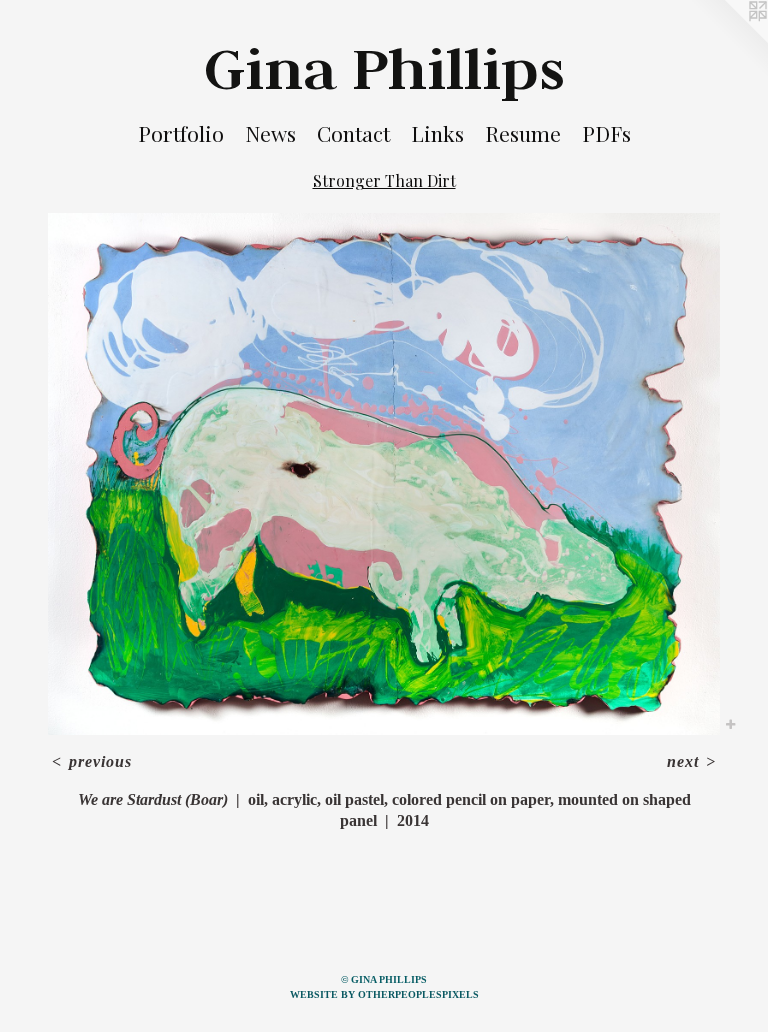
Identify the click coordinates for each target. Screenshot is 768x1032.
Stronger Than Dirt (384, 180)
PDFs (606, 133)
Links (437, 133)
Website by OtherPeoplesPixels (384, 994)
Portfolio (181, 133)
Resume (523, 133)
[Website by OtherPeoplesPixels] (728, 40)
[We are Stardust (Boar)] (384, 474)
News (270, 133)
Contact (353, 133)
